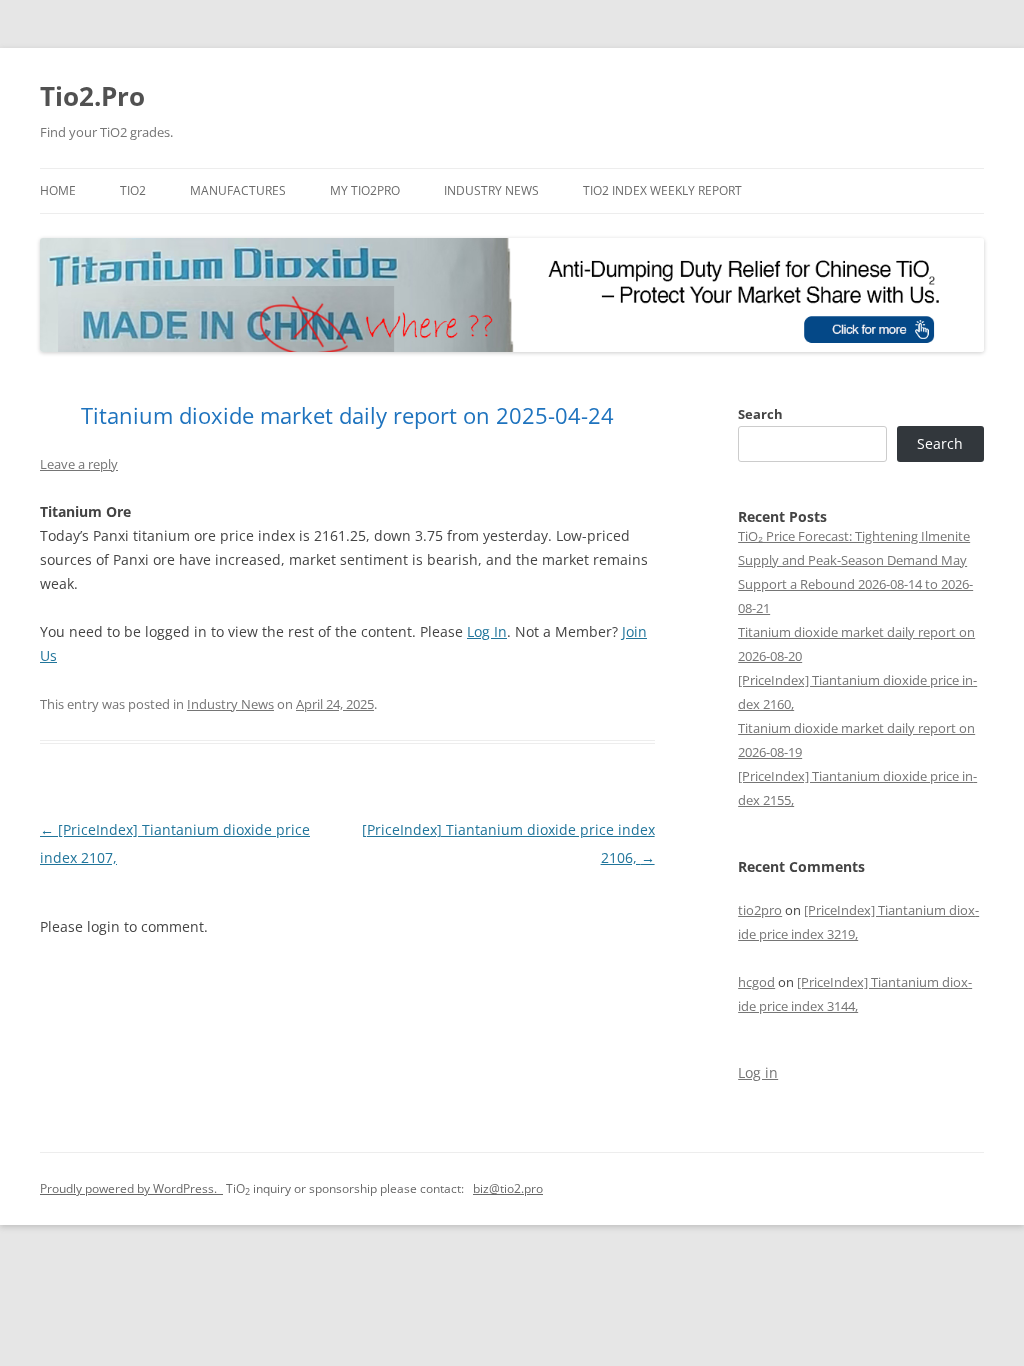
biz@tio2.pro (508, 1188)
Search (760, 414)
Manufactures (238, 190)
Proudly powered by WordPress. (131, 1188)
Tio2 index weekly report (662, 190)
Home (58, 190)
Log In (487, 631)
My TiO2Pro (365, 190)
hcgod (756, 982)
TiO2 (133, 190)
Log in (758, 1072)
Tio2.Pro (92, 96)
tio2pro (760, 910)
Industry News (491, 190)
